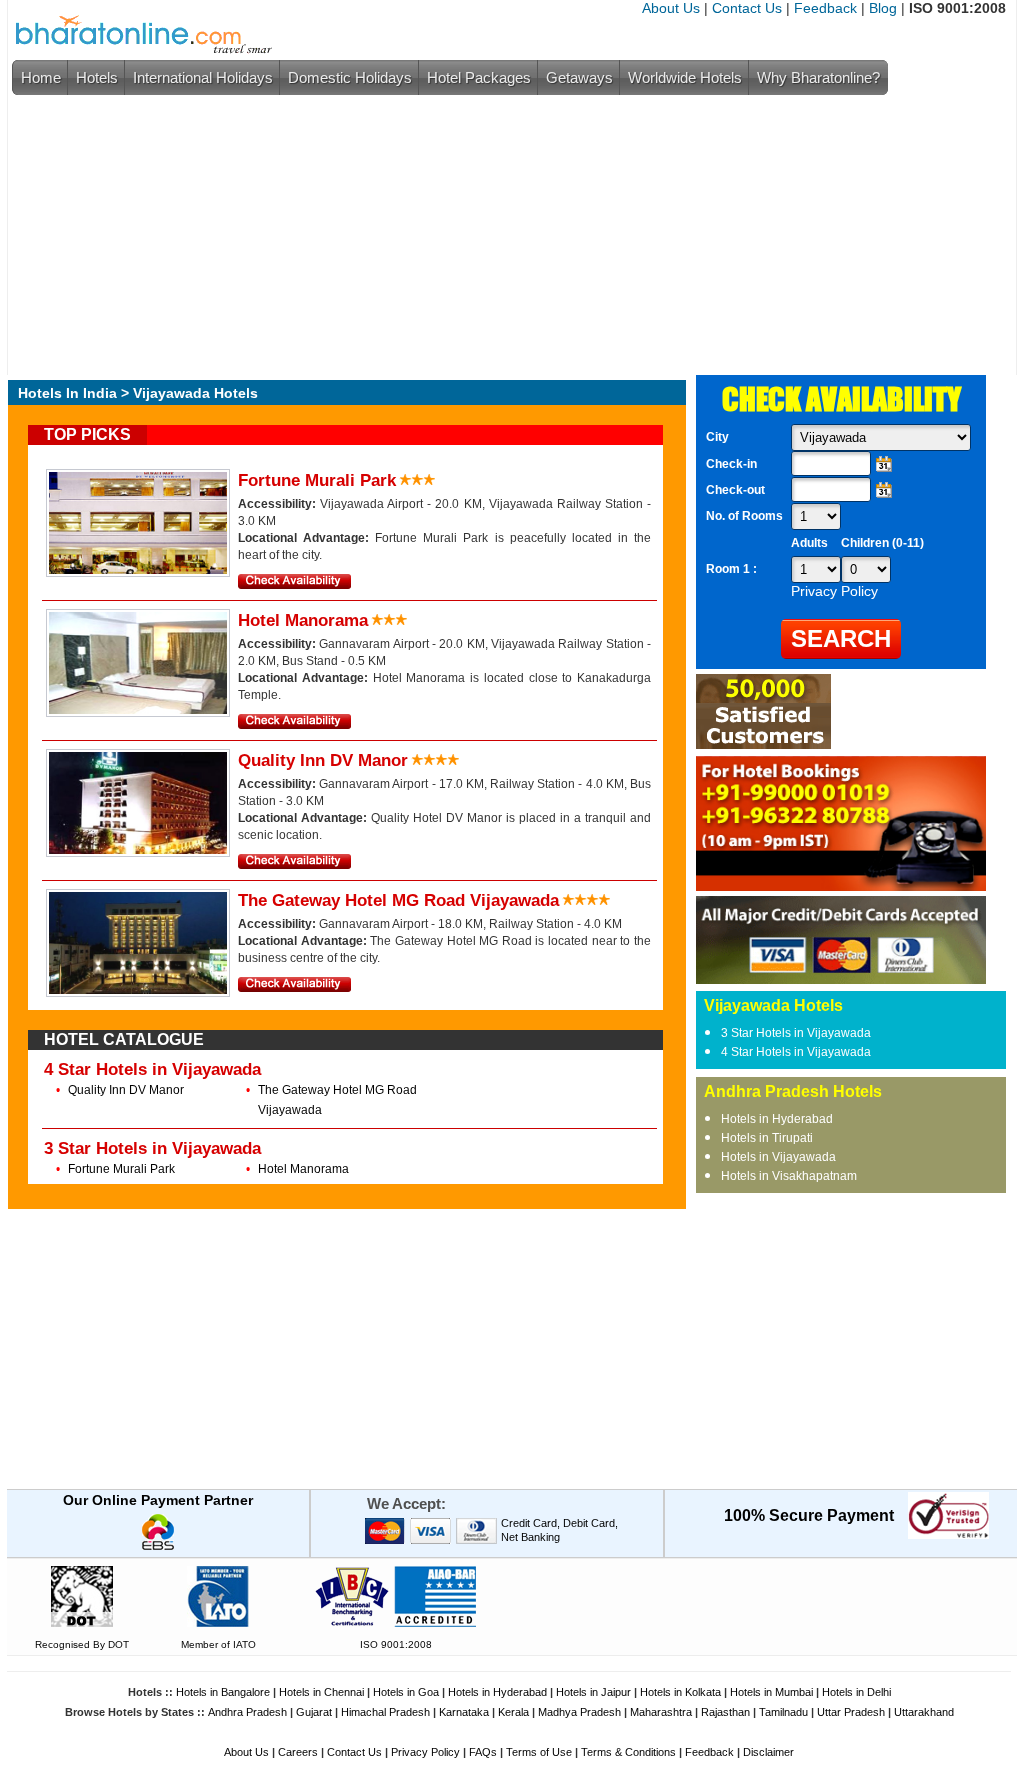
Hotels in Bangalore (223, 1692)
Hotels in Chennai (321, 1692)
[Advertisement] (507, 235)
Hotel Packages (479, 77)
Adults (809, 543)
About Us (671, 8)
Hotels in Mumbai (771, 1692)
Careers (298, 1752)
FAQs (483, 1752)
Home (41, 77)
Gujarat (314, 1712)
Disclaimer (768, 1752)
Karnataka (464, 1712)
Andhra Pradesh (247, 1712)
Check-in (731, 464)
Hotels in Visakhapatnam (789, 1176)
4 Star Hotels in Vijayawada (152, 1069)
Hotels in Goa (406, 1692)
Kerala (513, 1712)
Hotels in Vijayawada (778, 1157)
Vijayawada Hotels (773, 1005)
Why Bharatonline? (818, 77)
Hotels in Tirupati (767, 1138)
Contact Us (747, 8)
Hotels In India (67, 393)
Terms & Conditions (628, 1752)
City (717, 437)
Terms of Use (539, 1752)
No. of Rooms (744, 516)
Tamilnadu (783, 1712)
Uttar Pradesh (851, 1712)
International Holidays (203, 77)
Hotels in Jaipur (593, 1692)
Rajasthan (725, 1712)
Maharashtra (661, 1712)
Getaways (579, 77)
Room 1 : (733, 569)
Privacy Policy (425, 1752)
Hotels (97, 77)
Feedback (825, 8)
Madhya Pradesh (579, 1712)
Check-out (735, 490)
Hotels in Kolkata (680, 1692)
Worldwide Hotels (685, 77)
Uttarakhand (924, 1712)
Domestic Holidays (350, 77)
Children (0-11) (882, 543)
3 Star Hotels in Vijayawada (152, 1148)
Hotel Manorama (303, 620)
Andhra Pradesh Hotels (793, 1091)
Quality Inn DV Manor (323, 760)
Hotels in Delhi (856, 1692)
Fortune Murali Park (317, 480)
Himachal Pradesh (385, 1712)
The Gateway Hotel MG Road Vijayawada (398, 900)
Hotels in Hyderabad (777, 1119)
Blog (883, 8)
